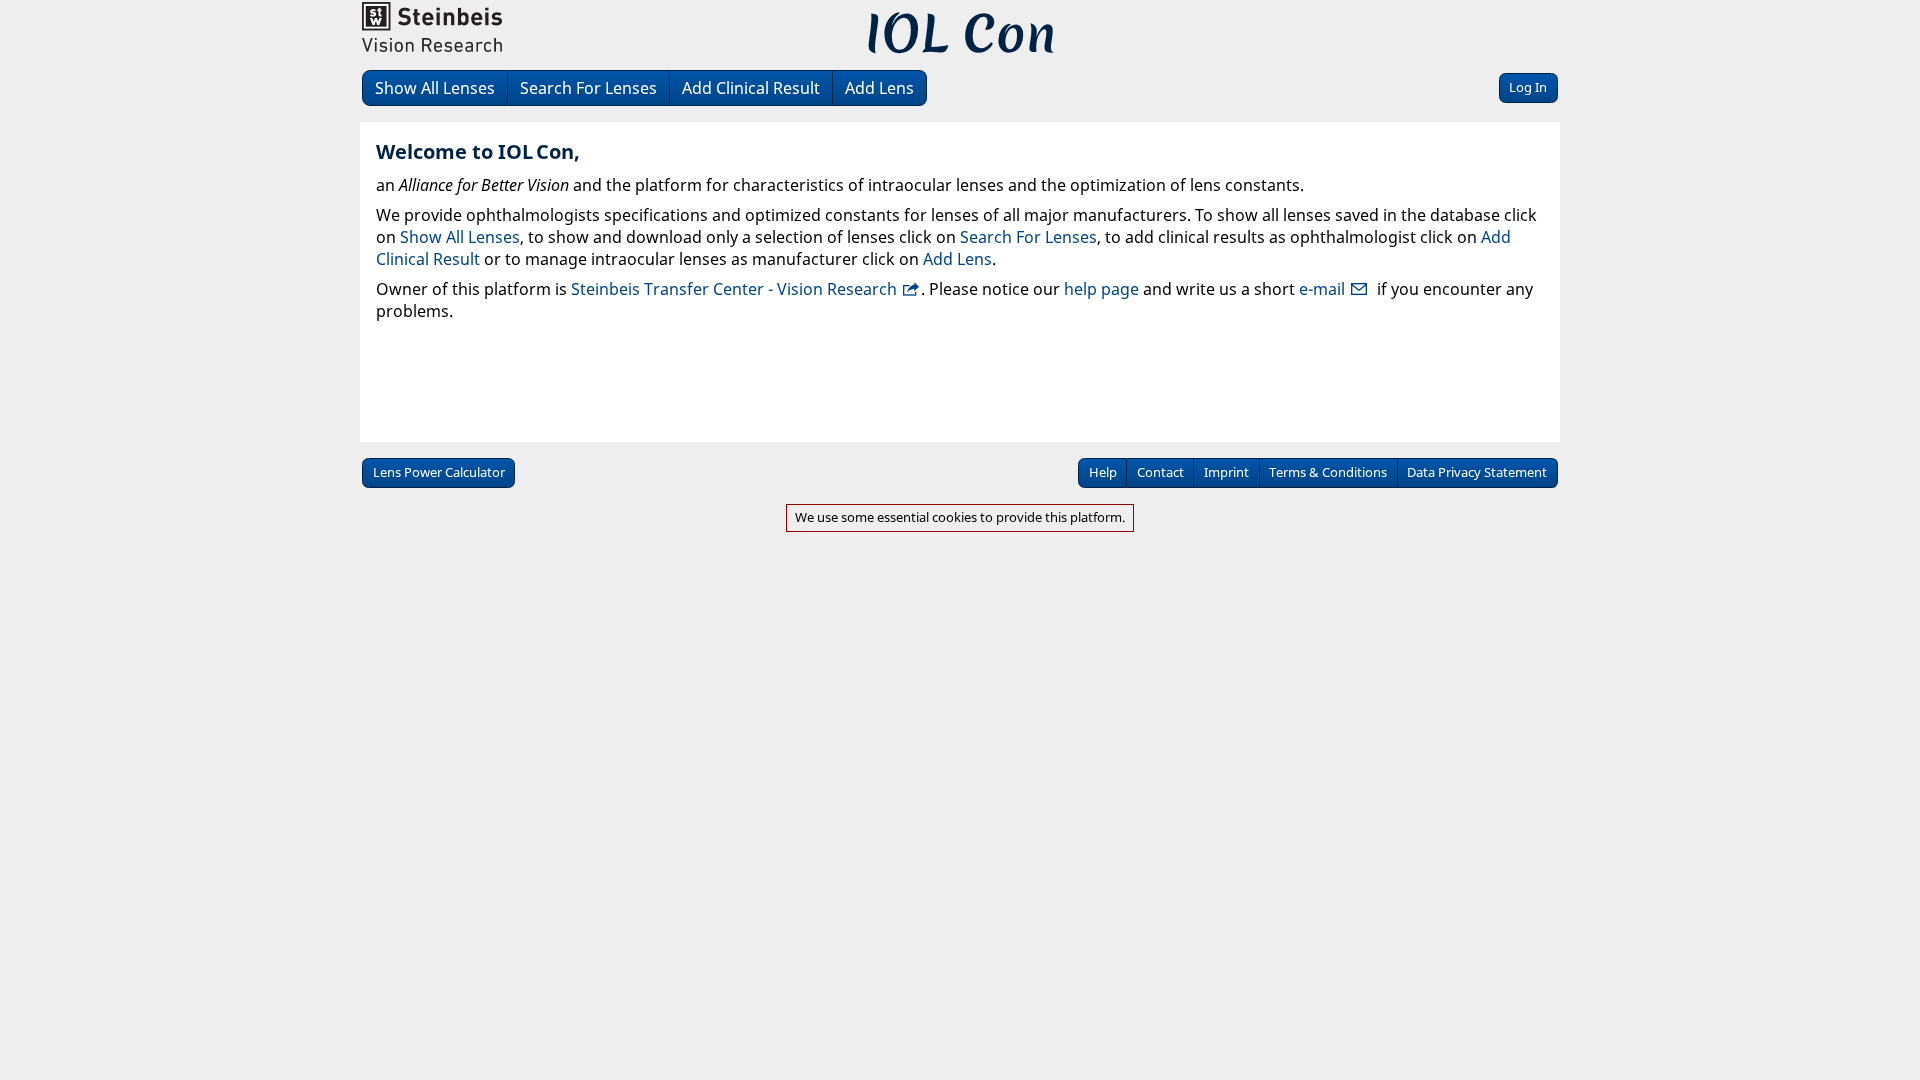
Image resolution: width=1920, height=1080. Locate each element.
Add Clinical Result (751, 88)
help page (1101, 289)
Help (1103, 472)
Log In (1528, 87)
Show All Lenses (435, 88)
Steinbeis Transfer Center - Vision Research (734, 289)
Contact (1160, 472)
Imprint (1226, 472)
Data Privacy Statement (1477, 472)
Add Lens (879, 88)
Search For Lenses (588, 88)
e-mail (1322, 289)
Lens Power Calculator (439, 472)
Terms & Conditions (1328, 472)
